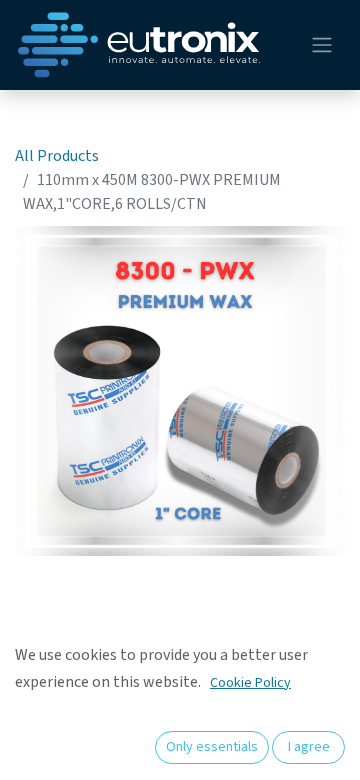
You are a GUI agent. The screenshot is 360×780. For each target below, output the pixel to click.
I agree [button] (309, 747)
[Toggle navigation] (322, 45)
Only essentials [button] (212, 747)
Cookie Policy (250, 683)
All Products (57, 156)
